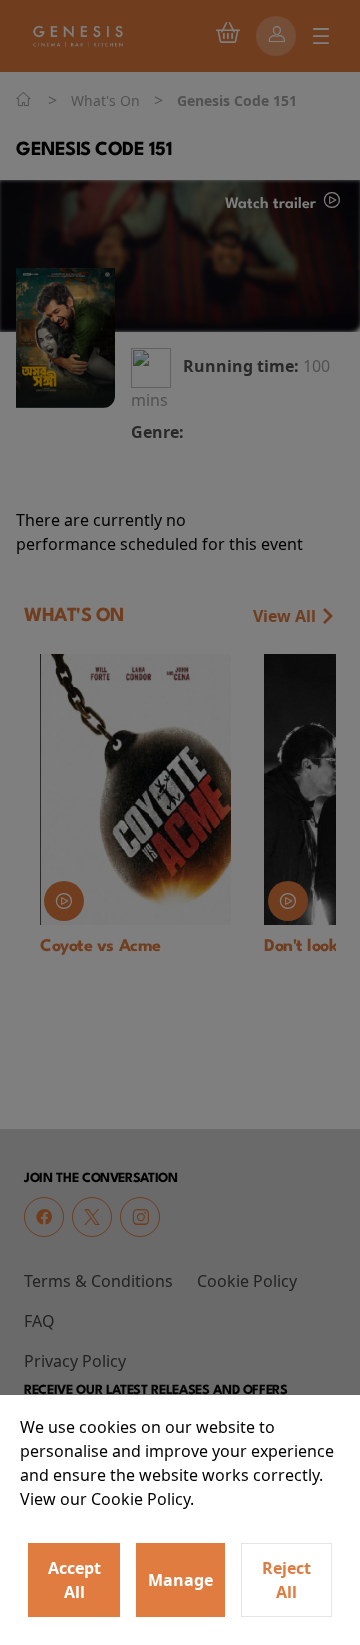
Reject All (286, 1580)
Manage (180, 1580)
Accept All (74, 1580)
